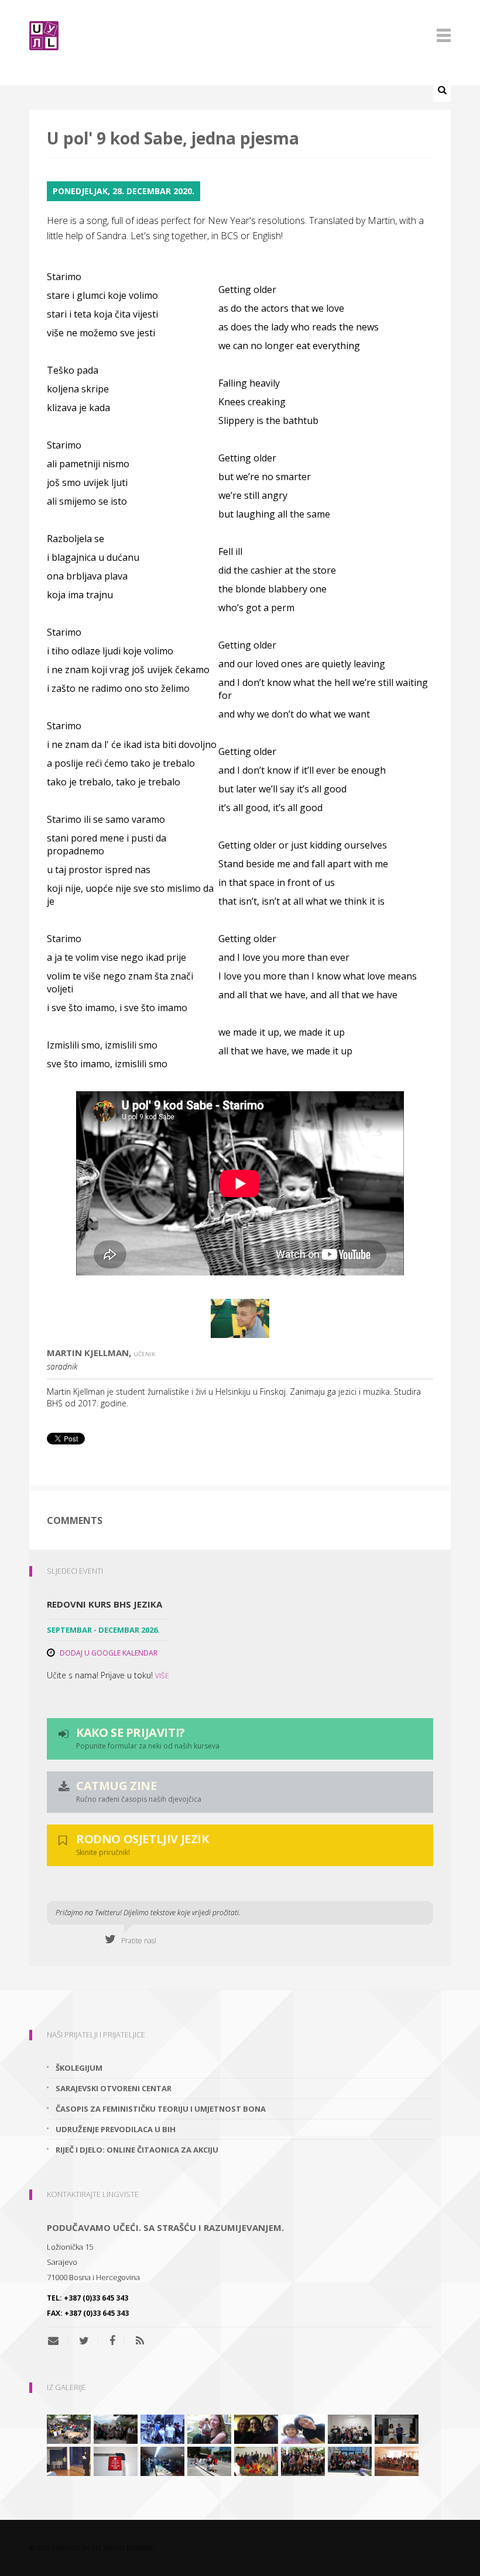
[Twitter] (84, 2341)
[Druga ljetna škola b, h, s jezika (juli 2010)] (350, 2461)
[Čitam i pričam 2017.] (209, 2461)
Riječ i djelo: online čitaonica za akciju (137, 2150)
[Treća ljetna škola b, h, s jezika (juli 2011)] (116, 2429)
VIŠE (162, 1676)
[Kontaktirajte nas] (58, 2341)
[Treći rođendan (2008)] (162, 2461)
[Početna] (240, 36)
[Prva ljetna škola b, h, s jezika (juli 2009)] (162, 2429)
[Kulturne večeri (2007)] (256, 2461)
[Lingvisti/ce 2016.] (303, 2461)
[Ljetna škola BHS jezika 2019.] (69, 2429)
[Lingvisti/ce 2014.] (397, 2429)
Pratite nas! (136, 1941)
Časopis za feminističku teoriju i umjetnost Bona (161, 2109)
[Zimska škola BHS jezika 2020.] (350, 2429)
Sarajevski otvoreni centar (114, 2088)
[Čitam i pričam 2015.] (256, 2429)
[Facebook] (112, 2341)
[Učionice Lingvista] (116, 2461)
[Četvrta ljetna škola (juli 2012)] (397, 2461)
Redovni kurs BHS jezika (104, 1604)
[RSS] (140, 2341)
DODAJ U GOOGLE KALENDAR (109, 1653)
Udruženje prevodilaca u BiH (116, 2129)
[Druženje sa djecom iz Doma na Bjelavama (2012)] (303, 2429)
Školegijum (79, 2068)
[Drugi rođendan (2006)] (69, 2461)
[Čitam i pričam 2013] (209, 2429)
